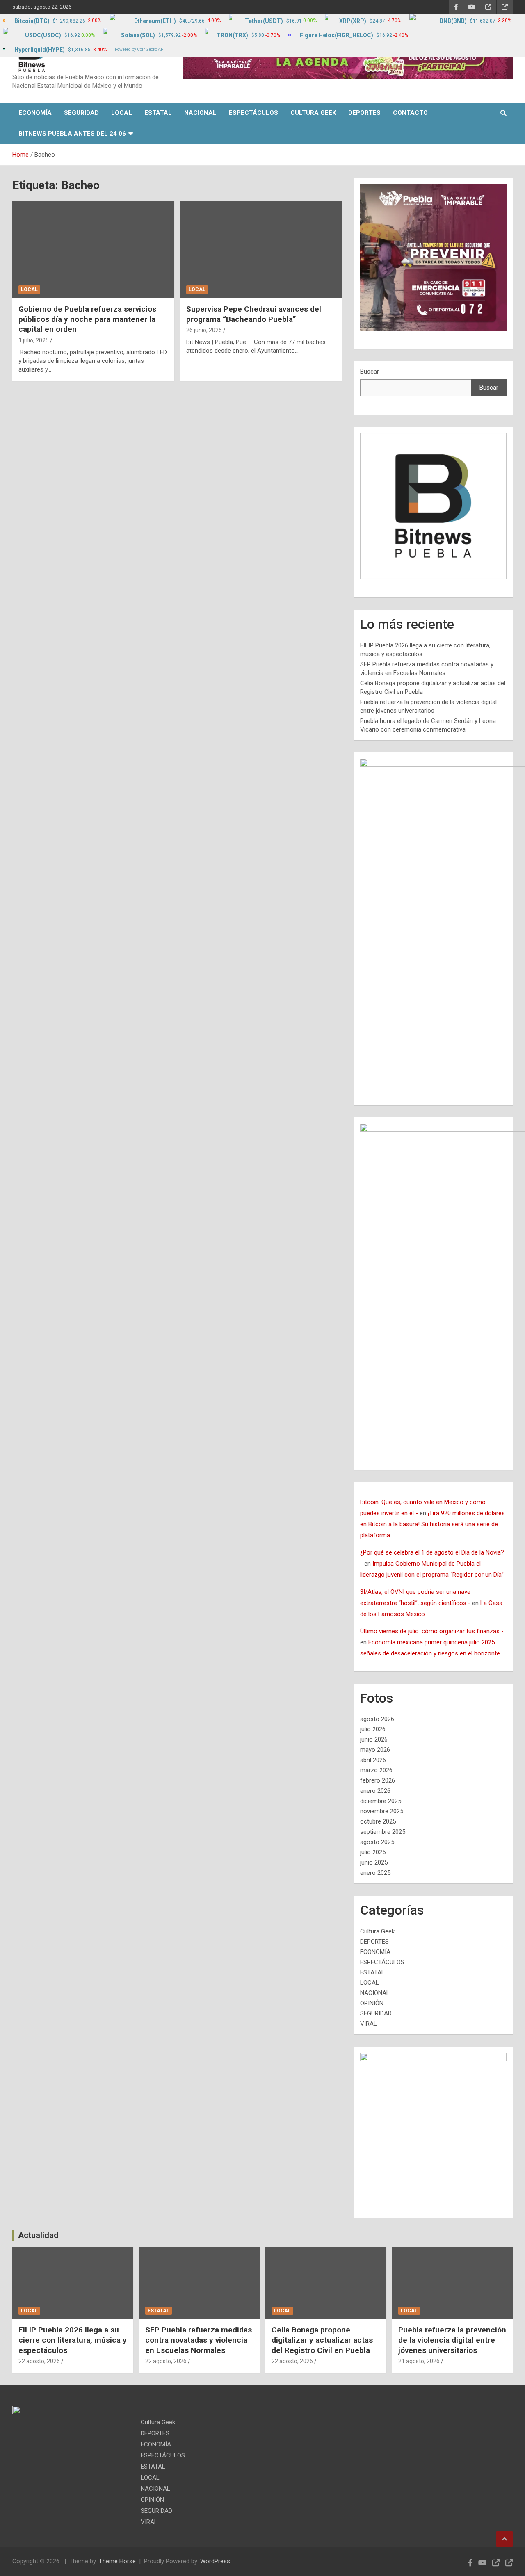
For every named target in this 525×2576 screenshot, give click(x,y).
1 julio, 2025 (34, 340)
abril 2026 (373, 1760)
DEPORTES (364, 113)
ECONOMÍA (35, 113)
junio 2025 (374, 1862)
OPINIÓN (372, 2003)
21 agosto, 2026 (419, 2361)
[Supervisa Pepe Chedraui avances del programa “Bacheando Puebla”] (261, 250)
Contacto (410, 113)
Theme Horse (117, 2561)
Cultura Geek (313, 113)
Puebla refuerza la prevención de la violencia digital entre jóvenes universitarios (452, 2340)
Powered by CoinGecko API (140, 49)
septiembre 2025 (383, 1832)
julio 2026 (373, 1729)
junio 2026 (374, 1739)
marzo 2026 (376, 1770)
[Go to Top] (504, 2539)
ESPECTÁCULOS (253, 113)
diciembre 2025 (381, 1801)
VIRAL (369, 2024)
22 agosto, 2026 (39, 2361)
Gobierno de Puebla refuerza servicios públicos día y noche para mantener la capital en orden (87, 319)
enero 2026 (375, 1791)
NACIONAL (200, 113)
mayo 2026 (375, 1750)
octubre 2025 (378, 1821)
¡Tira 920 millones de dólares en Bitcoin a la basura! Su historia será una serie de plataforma (433, 1524)
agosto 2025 (377, 1842)
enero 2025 (375, 1873)
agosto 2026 (377, 1719)
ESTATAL (158, 113)
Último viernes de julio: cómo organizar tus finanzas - (432, 1631)
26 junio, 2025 (204, 330)
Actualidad (38, 2235)
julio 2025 (373, 1852)
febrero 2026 (378, 1780)
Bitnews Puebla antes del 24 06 (72, 134)
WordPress (215, 2561)
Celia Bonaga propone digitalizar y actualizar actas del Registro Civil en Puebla (322, 2340)
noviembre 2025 (382, 1811)
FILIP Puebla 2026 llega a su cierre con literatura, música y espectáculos (73, 2340)
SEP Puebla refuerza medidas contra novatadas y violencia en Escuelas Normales (199, 2340)
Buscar (370, 372)
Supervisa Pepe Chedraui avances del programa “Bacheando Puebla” (254, 314)
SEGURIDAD (81, 113)
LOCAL (122, 113)
